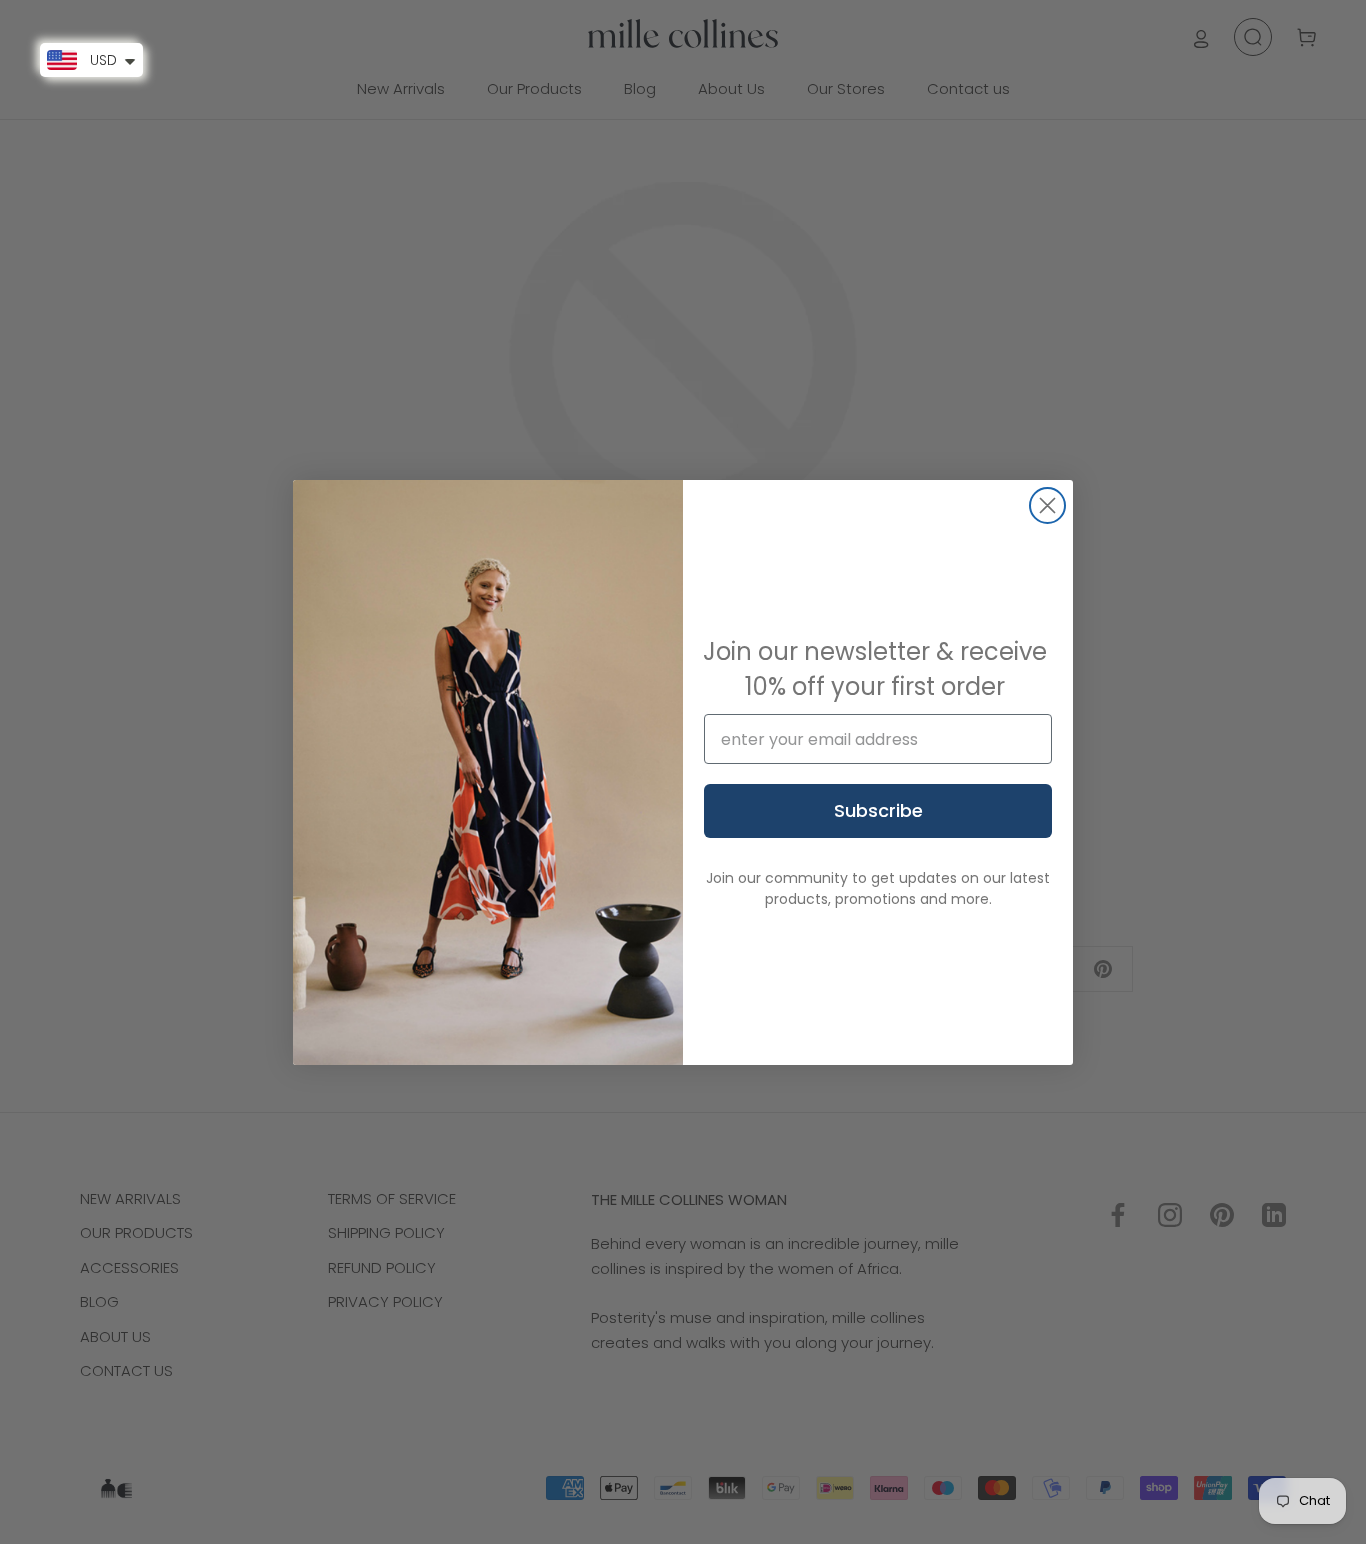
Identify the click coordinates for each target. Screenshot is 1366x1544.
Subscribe (878, 810)
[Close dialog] (1047, 505)
